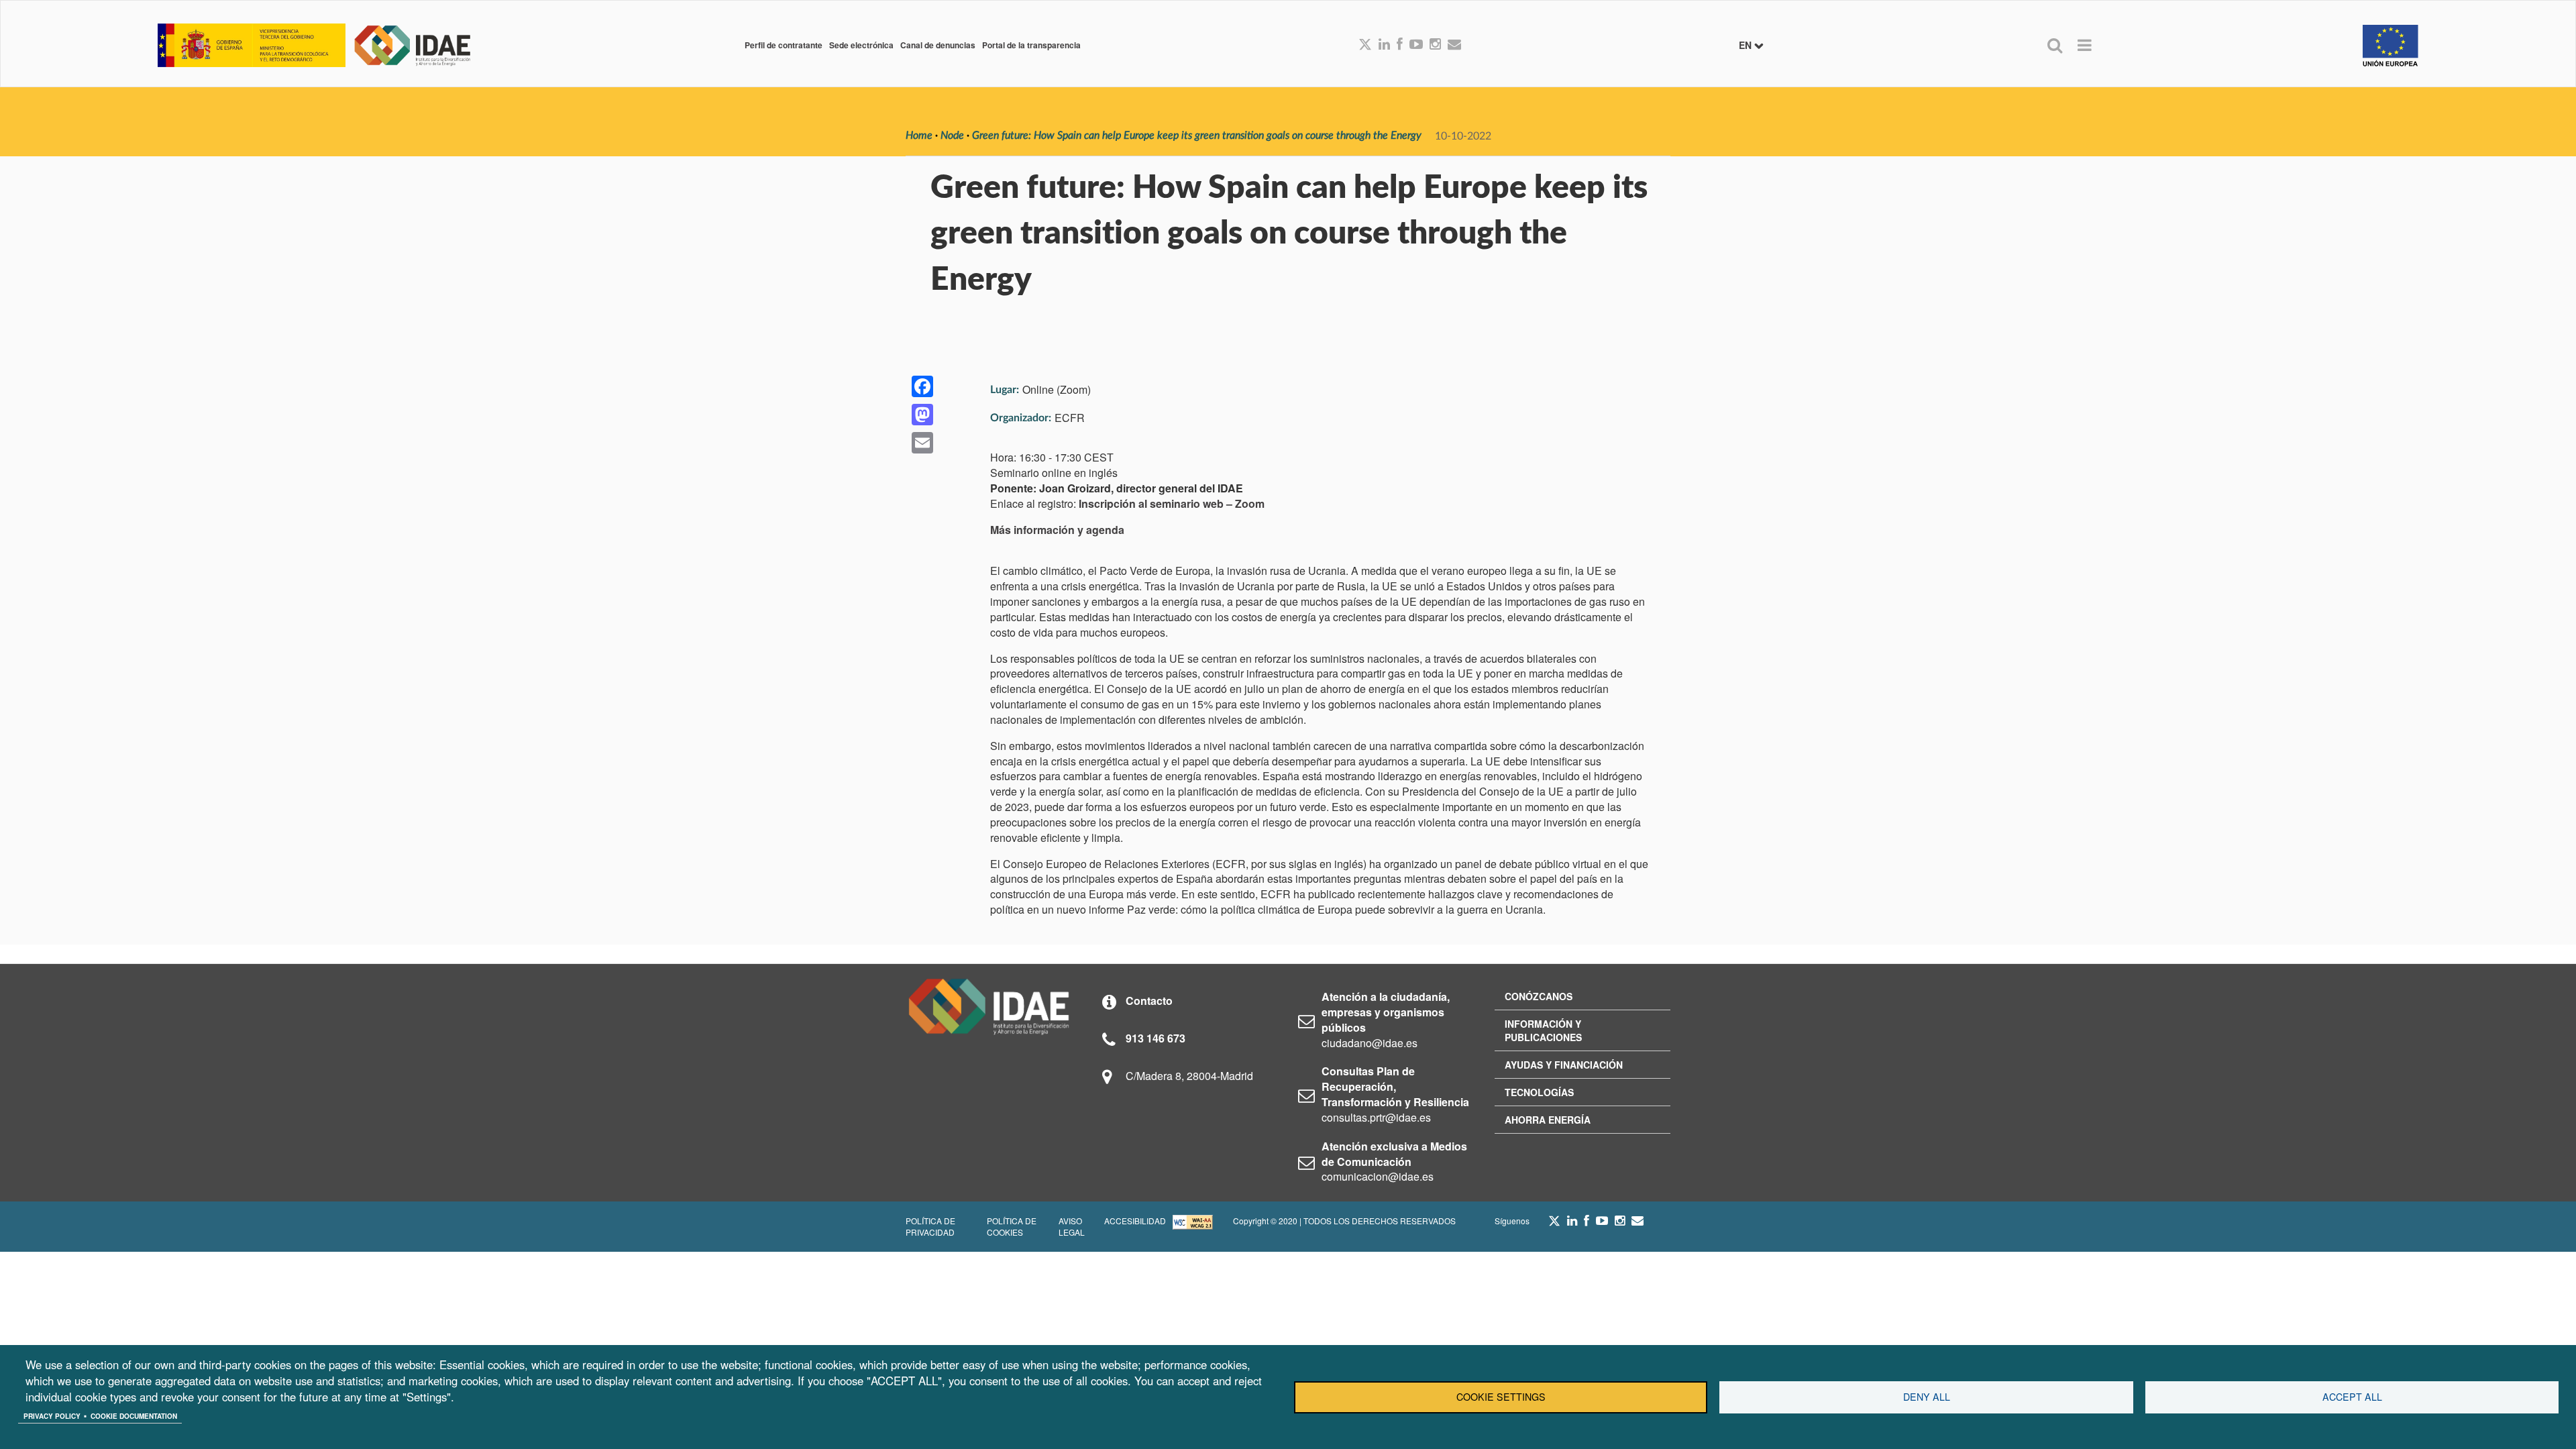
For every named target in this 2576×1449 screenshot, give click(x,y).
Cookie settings (1501, 1397)
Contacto (1149, 1001)
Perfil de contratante (784, 45)
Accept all (2352, 1397)
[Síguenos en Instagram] (1435, 45)
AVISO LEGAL (1072, 1226)
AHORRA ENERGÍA (1548, 1120)
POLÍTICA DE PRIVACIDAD (930, 1226)
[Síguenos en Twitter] (1554, 1224)
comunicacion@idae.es (1378, 1176)
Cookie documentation (134, 1416)
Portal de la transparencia (1031, 45)
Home (919, 136)
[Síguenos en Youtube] (1416, 45)
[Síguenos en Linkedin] (1384, 45)
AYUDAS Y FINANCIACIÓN (1564, 1065)
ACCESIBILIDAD (1135, 1221)
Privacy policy (52, 1416)
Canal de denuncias (938, 45)
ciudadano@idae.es (1370, 1043)
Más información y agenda (1057, 530)
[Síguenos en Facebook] (1400, 45)
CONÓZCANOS (1539, 996)
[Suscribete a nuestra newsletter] (1454, 45)
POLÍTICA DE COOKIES (1012, 1226)
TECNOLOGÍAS (1539, 1092)
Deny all (1927, 1397)
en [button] (1747, 45)
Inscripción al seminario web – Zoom (1172, 503)
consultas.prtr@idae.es (1376, 1117)
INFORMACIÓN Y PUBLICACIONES (1543, 1030)
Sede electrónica (861, 45)
